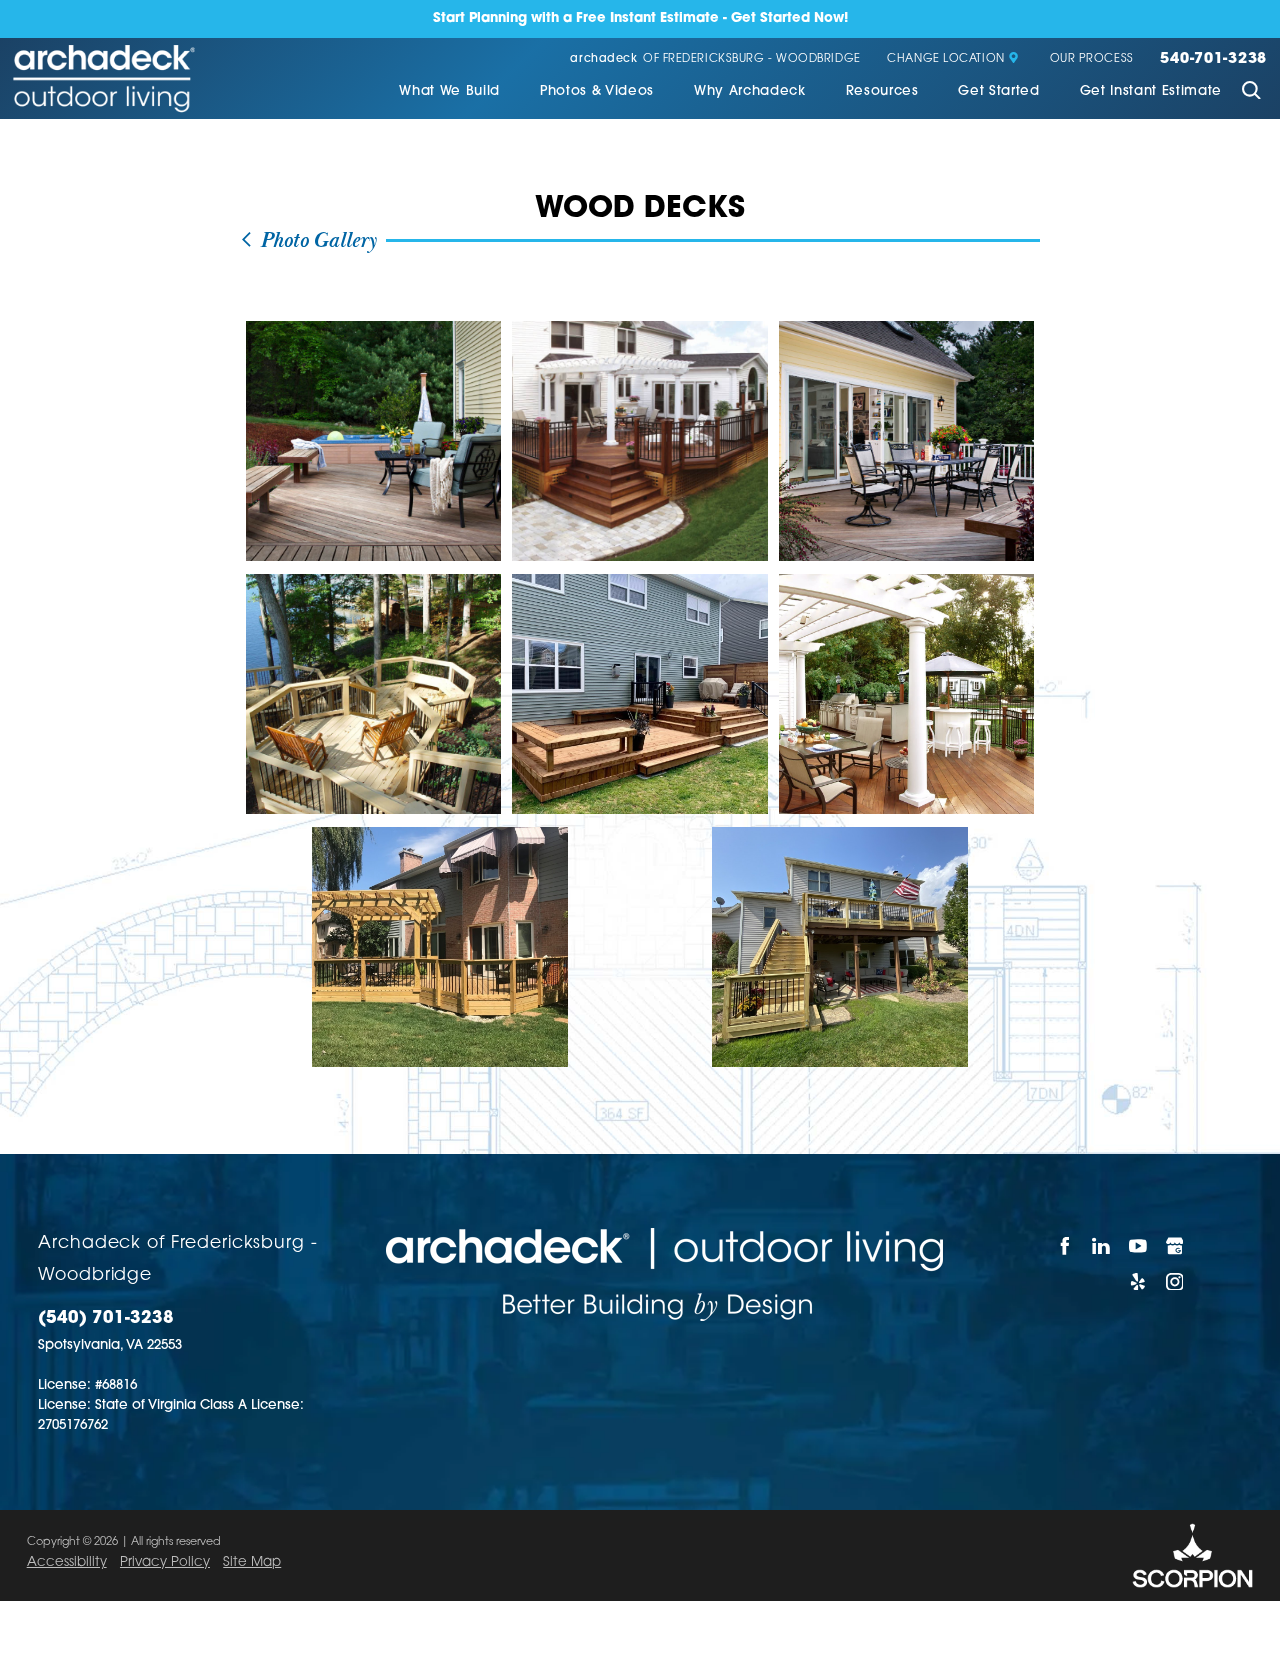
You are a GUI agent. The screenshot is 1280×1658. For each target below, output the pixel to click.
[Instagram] (1175, 1282)
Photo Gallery (315, 241)
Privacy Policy (165, 1562)
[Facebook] (1065, 1246)
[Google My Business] (1175, 1246)
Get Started (998, 91)
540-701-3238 (1213, 60)
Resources (882, 91)
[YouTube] (1138, 1246)
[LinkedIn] (1102, 1246)
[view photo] (374, 441)
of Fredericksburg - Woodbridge (715, 59)
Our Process (1092, 59)
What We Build (449, 91)
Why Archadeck (750, 91)
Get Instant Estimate (1151, 91)
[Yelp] (1138, 1282)
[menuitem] (449, 93)
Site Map (252, 1562)
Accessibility (67, 1562)
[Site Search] (1251, 92)
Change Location (945, 59)
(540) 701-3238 (106, 1318)
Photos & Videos (597, 91)
